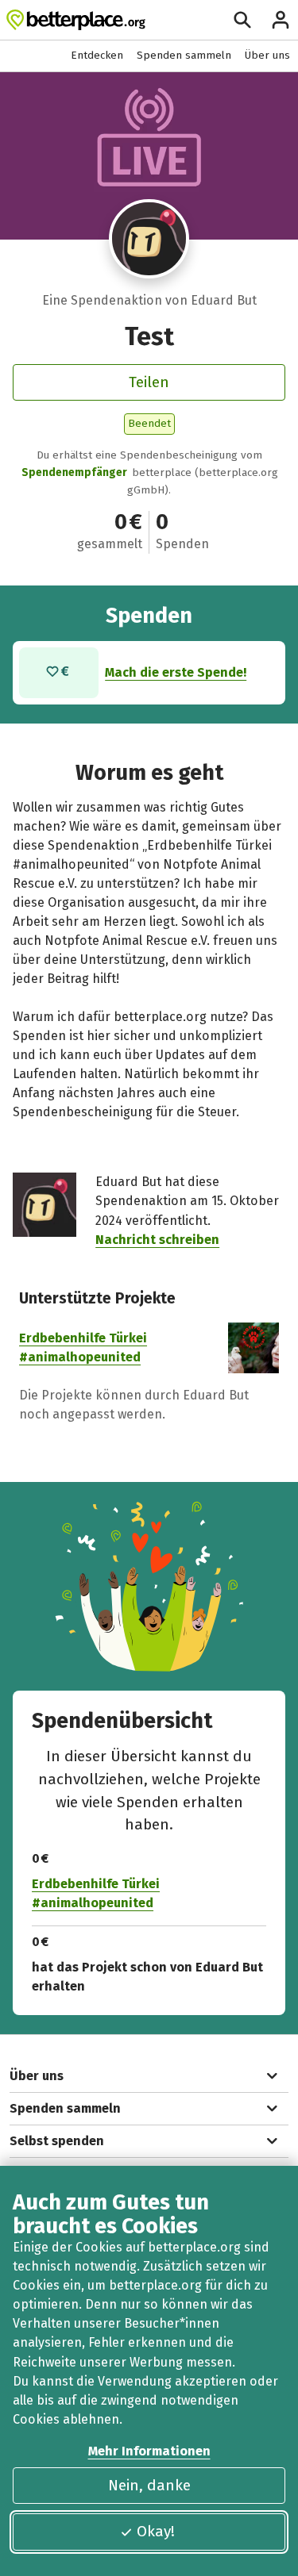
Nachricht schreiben (157, 1240)
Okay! (156, 2531)
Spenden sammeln (184, 55)
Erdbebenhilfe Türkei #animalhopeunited (96, 1893)
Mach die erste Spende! (176, 672)
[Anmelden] (281, 20)
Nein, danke (149, 2485)
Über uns (267, 55)
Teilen (149, 382)
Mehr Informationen (149, 2451)
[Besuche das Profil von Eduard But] (149, 239)
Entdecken (97, 55)
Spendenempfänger (74, 472)
